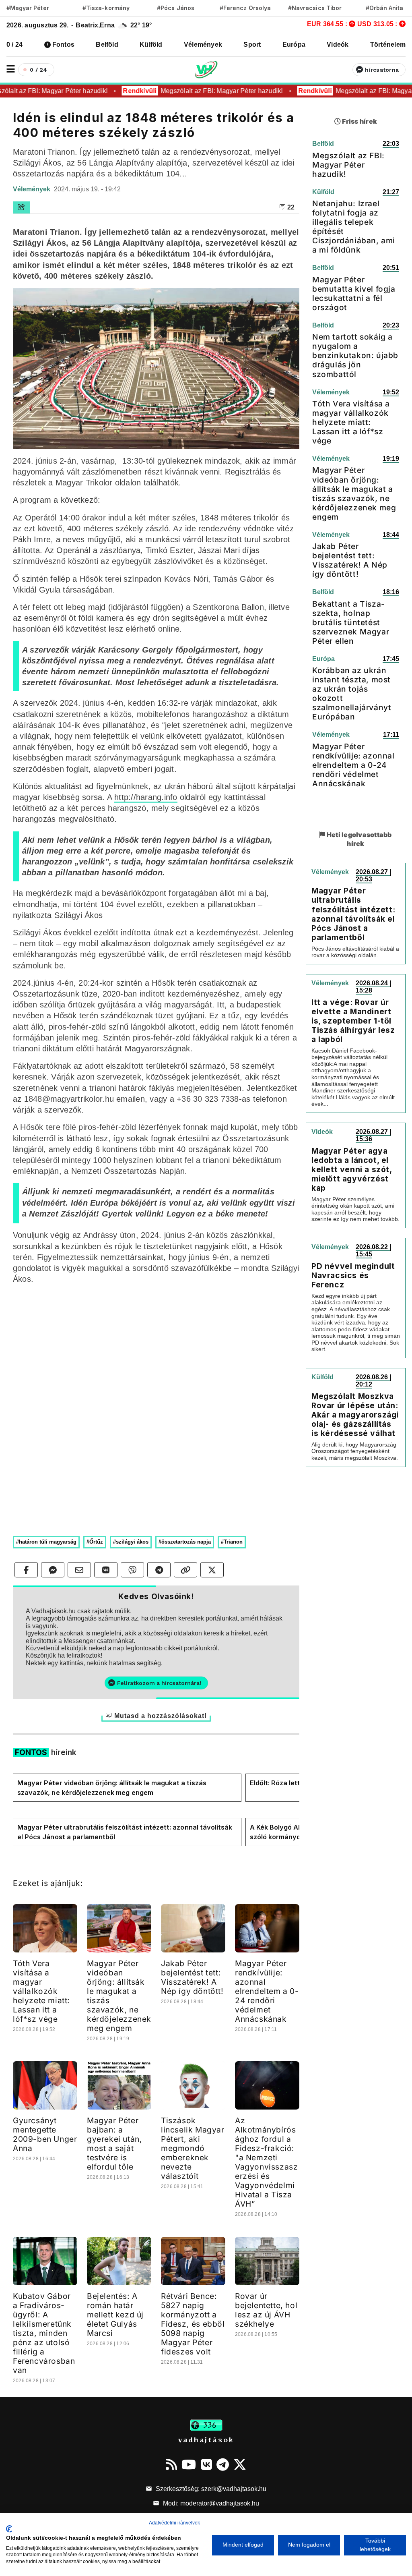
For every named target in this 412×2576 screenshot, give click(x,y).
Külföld (151, 45)
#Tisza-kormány (106, 8)
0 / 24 (14, 45)
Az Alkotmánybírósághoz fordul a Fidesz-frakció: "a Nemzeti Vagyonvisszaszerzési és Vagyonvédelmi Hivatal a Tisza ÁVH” (266, 2162)
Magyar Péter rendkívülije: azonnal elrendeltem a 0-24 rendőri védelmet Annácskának (267, 1991)
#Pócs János (176, 8)
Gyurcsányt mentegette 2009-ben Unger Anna (45, 2134)
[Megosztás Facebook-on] (26, 1570)
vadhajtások (206, 2439)
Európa (294, 45)
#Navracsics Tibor (315, 8)
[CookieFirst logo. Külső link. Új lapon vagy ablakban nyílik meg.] (9, 2529)
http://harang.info (146, 797)
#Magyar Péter (28, 8)
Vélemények (203, 45)
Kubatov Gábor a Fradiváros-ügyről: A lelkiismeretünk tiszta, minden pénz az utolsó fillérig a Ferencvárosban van (44, 2333)
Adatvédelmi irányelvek (174, 2523)
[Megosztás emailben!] (79, 1570)
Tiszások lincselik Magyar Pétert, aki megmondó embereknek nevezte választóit (193, 2148)
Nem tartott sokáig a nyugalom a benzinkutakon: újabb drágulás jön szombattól (355, 355)
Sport (252, 45)
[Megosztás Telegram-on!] (159, 1570)
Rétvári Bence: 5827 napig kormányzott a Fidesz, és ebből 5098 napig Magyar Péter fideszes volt (193, 2324)
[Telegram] (223, 2464)
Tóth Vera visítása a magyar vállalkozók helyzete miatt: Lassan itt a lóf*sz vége (41, 1991)
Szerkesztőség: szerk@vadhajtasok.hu (210, 2489)
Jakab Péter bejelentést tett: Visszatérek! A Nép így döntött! (192, 1977)
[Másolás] (185, 1570)
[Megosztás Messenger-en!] (53, 1570)
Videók (338, 45)
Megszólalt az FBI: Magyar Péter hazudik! (213, 91)
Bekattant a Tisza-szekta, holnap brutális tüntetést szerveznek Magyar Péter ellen (351, 622)
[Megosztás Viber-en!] (132, 1570)
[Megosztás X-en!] (212, 1570)
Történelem (388, 45)
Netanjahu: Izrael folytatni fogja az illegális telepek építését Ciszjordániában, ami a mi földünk (354, 227)
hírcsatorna (382, 70)
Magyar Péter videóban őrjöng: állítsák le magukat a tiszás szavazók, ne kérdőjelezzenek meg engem (112, 1788)
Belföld (107, 45)
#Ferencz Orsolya (245, 8)
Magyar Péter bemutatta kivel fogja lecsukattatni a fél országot (354, 293)
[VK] (206, 2464)
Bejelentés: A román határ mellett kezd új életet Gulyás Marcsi (115, 2315)
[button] (11, 69)
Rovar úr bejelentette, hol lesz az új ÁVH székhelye (266, 2310)
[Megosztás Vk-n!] (106, 1570)
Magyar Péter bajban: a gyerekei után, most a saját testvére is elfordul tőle (114, 2144)
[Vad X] (240, 2464)
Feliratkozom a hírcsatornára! (159, 1683)
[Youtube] (189, 2464)
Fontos (63, 45)
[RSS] (171, 2464)
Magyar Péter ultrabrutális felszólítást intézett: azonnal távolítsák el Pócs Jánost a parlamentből (125, 1832)
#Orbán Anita (385, 8)
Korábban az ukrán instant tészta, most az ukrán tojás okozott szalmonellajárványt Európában (352, 693)
